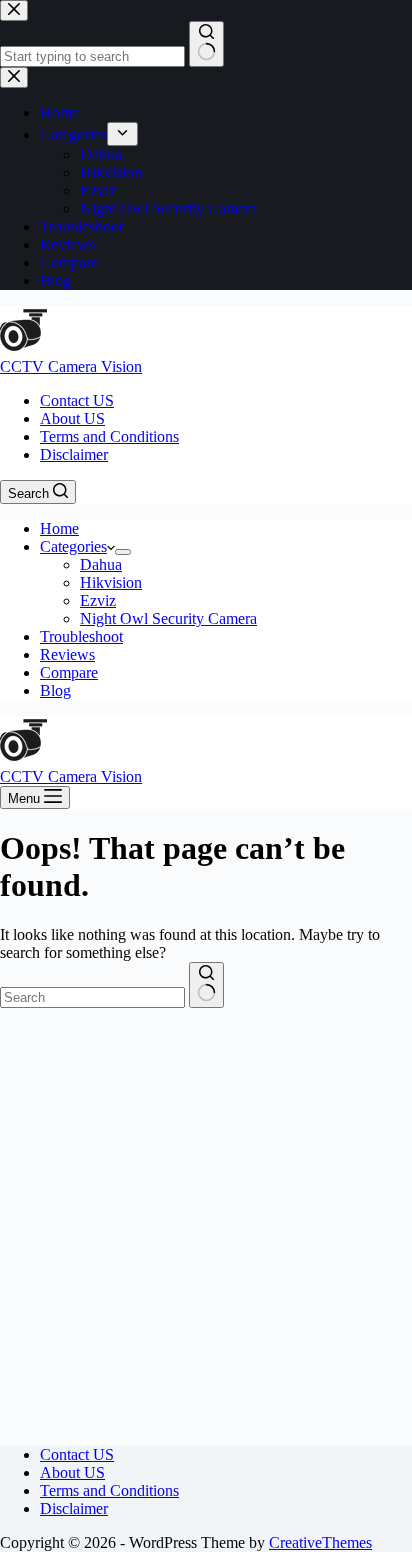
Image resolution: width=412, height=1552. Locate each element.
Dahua (101, 564)
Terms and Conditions (109, 436)
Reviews (67, 654)
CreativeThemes (320, 1542)
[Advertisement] (206, 1224)
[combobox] (92, 997)
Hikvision (111, 582)
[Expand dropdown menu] (123, 552)
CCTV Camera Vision (71, 366)
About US (72, 418)
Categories (73, 546)
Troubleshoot (81, 636)
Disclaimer (74, 454)
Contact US (77, 400)
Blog (55, 690)
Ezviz (98, 600)
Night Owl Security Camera (168, 618)
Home (59, 528)
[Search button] (206, 985)
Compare (69, 672)
